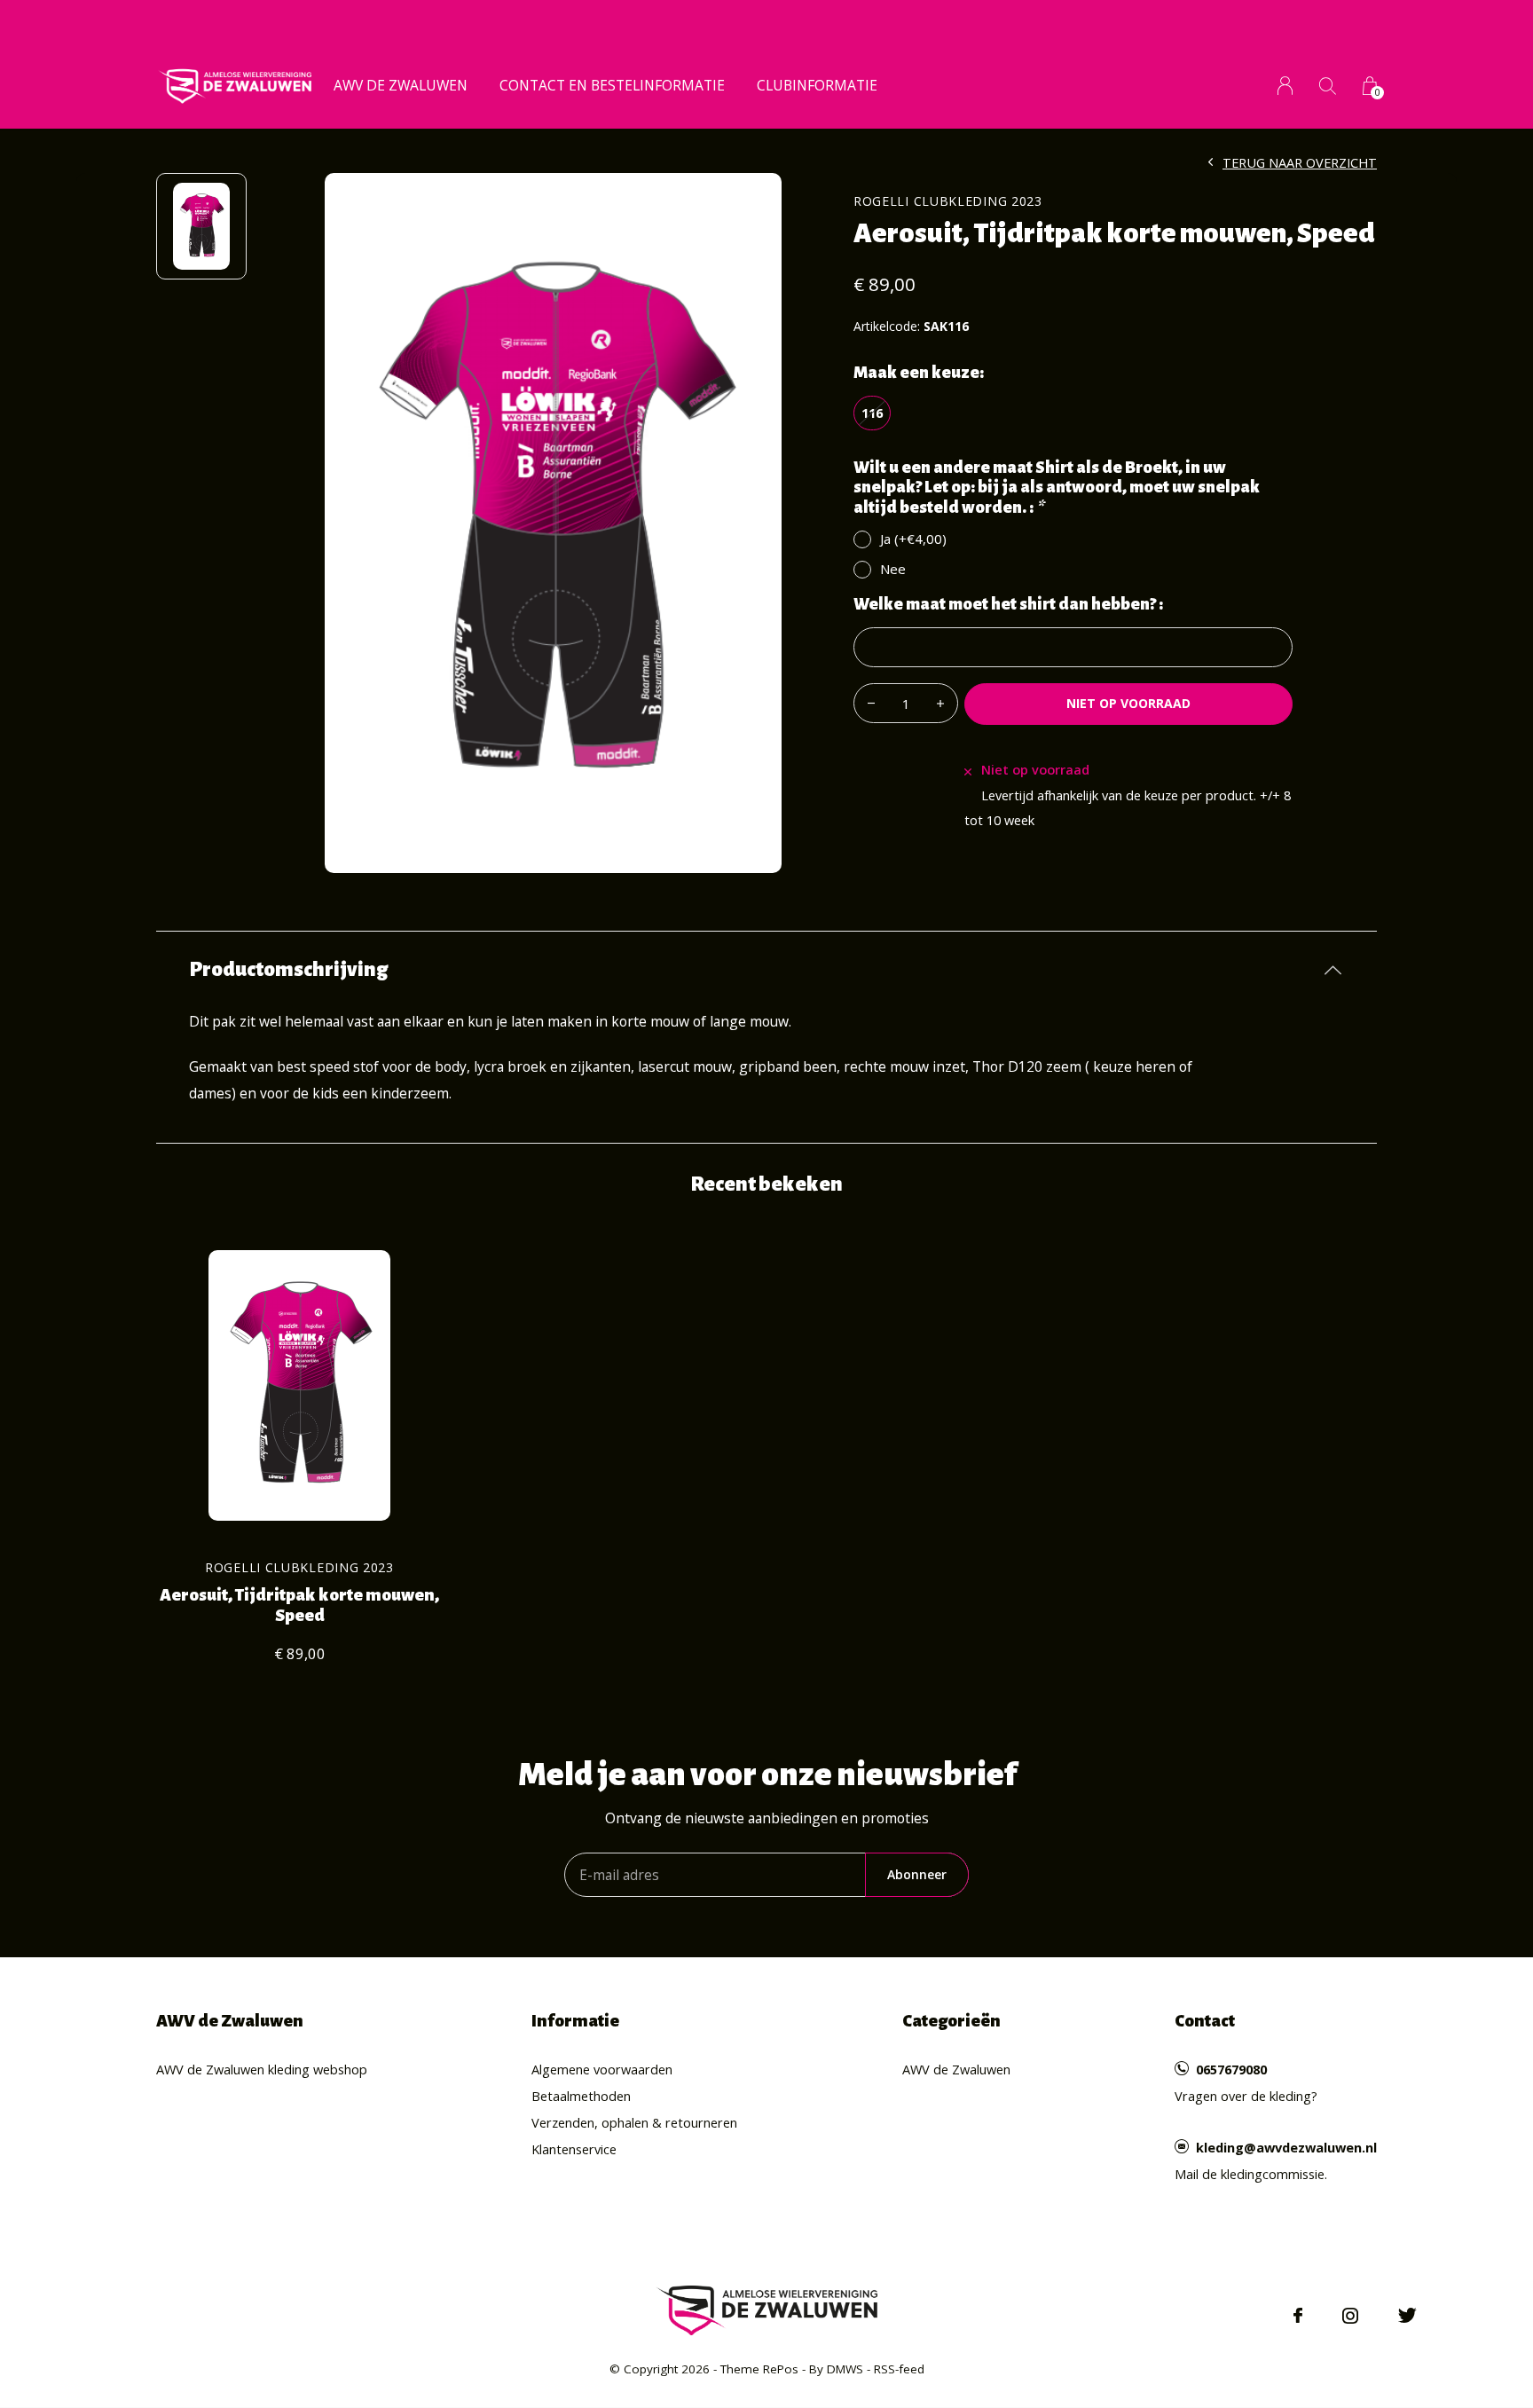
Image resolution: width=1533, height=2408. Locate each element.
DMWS (845, 2369)
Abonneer (917, 1874)
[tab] (766, 970)
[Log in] (1285, 86)
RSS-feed (899, 2369)
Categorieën (951, 2021)
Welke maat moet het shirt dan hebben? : (1008, 604)
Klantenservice (574, 2149)
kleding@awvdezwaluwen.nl (1286, 2147)
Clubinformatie (817, 85)
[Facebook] (1298, 2316)
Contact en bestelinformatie (612, 85)
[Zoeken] (1328, 86)
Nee (893, 569)
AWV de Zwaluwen (401, 85)
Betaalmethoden (581, 2096)
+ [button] (940, 703)
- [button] (871, 703)
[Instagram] (1350, 2316)
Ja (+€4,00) (913, 539)
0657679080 (1231, 2069)
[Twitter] (1407, 2316)
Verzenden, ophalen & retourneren (634, 2122)
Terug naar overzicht (1300, 162)
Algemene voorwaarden (602, 2069)
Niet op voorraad (1128, 703)
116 (872, 413)
